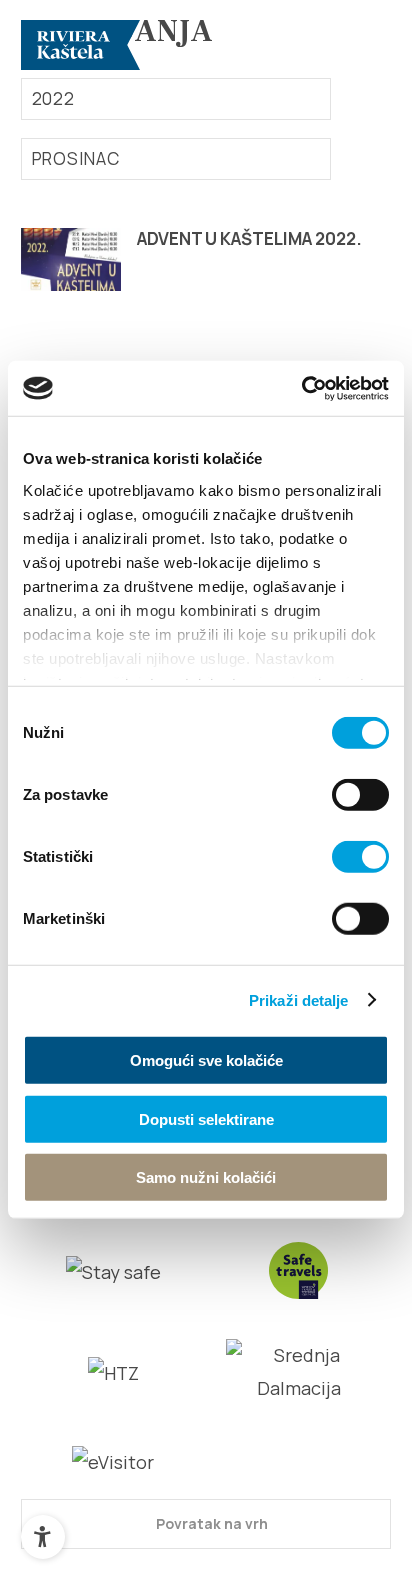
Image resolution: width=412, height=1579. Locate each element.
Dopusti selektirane (206, 1118)
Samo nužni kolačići (206, 1177)
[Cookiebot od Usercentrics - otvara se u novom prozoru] (301, 388)
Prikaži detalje (299, 999)
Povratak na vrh (210, 1523)
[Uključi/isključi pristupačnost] (43, 1537)
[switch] (360, 795)
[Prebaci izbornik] (367, 45)
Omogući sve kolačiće (206, 1060)
